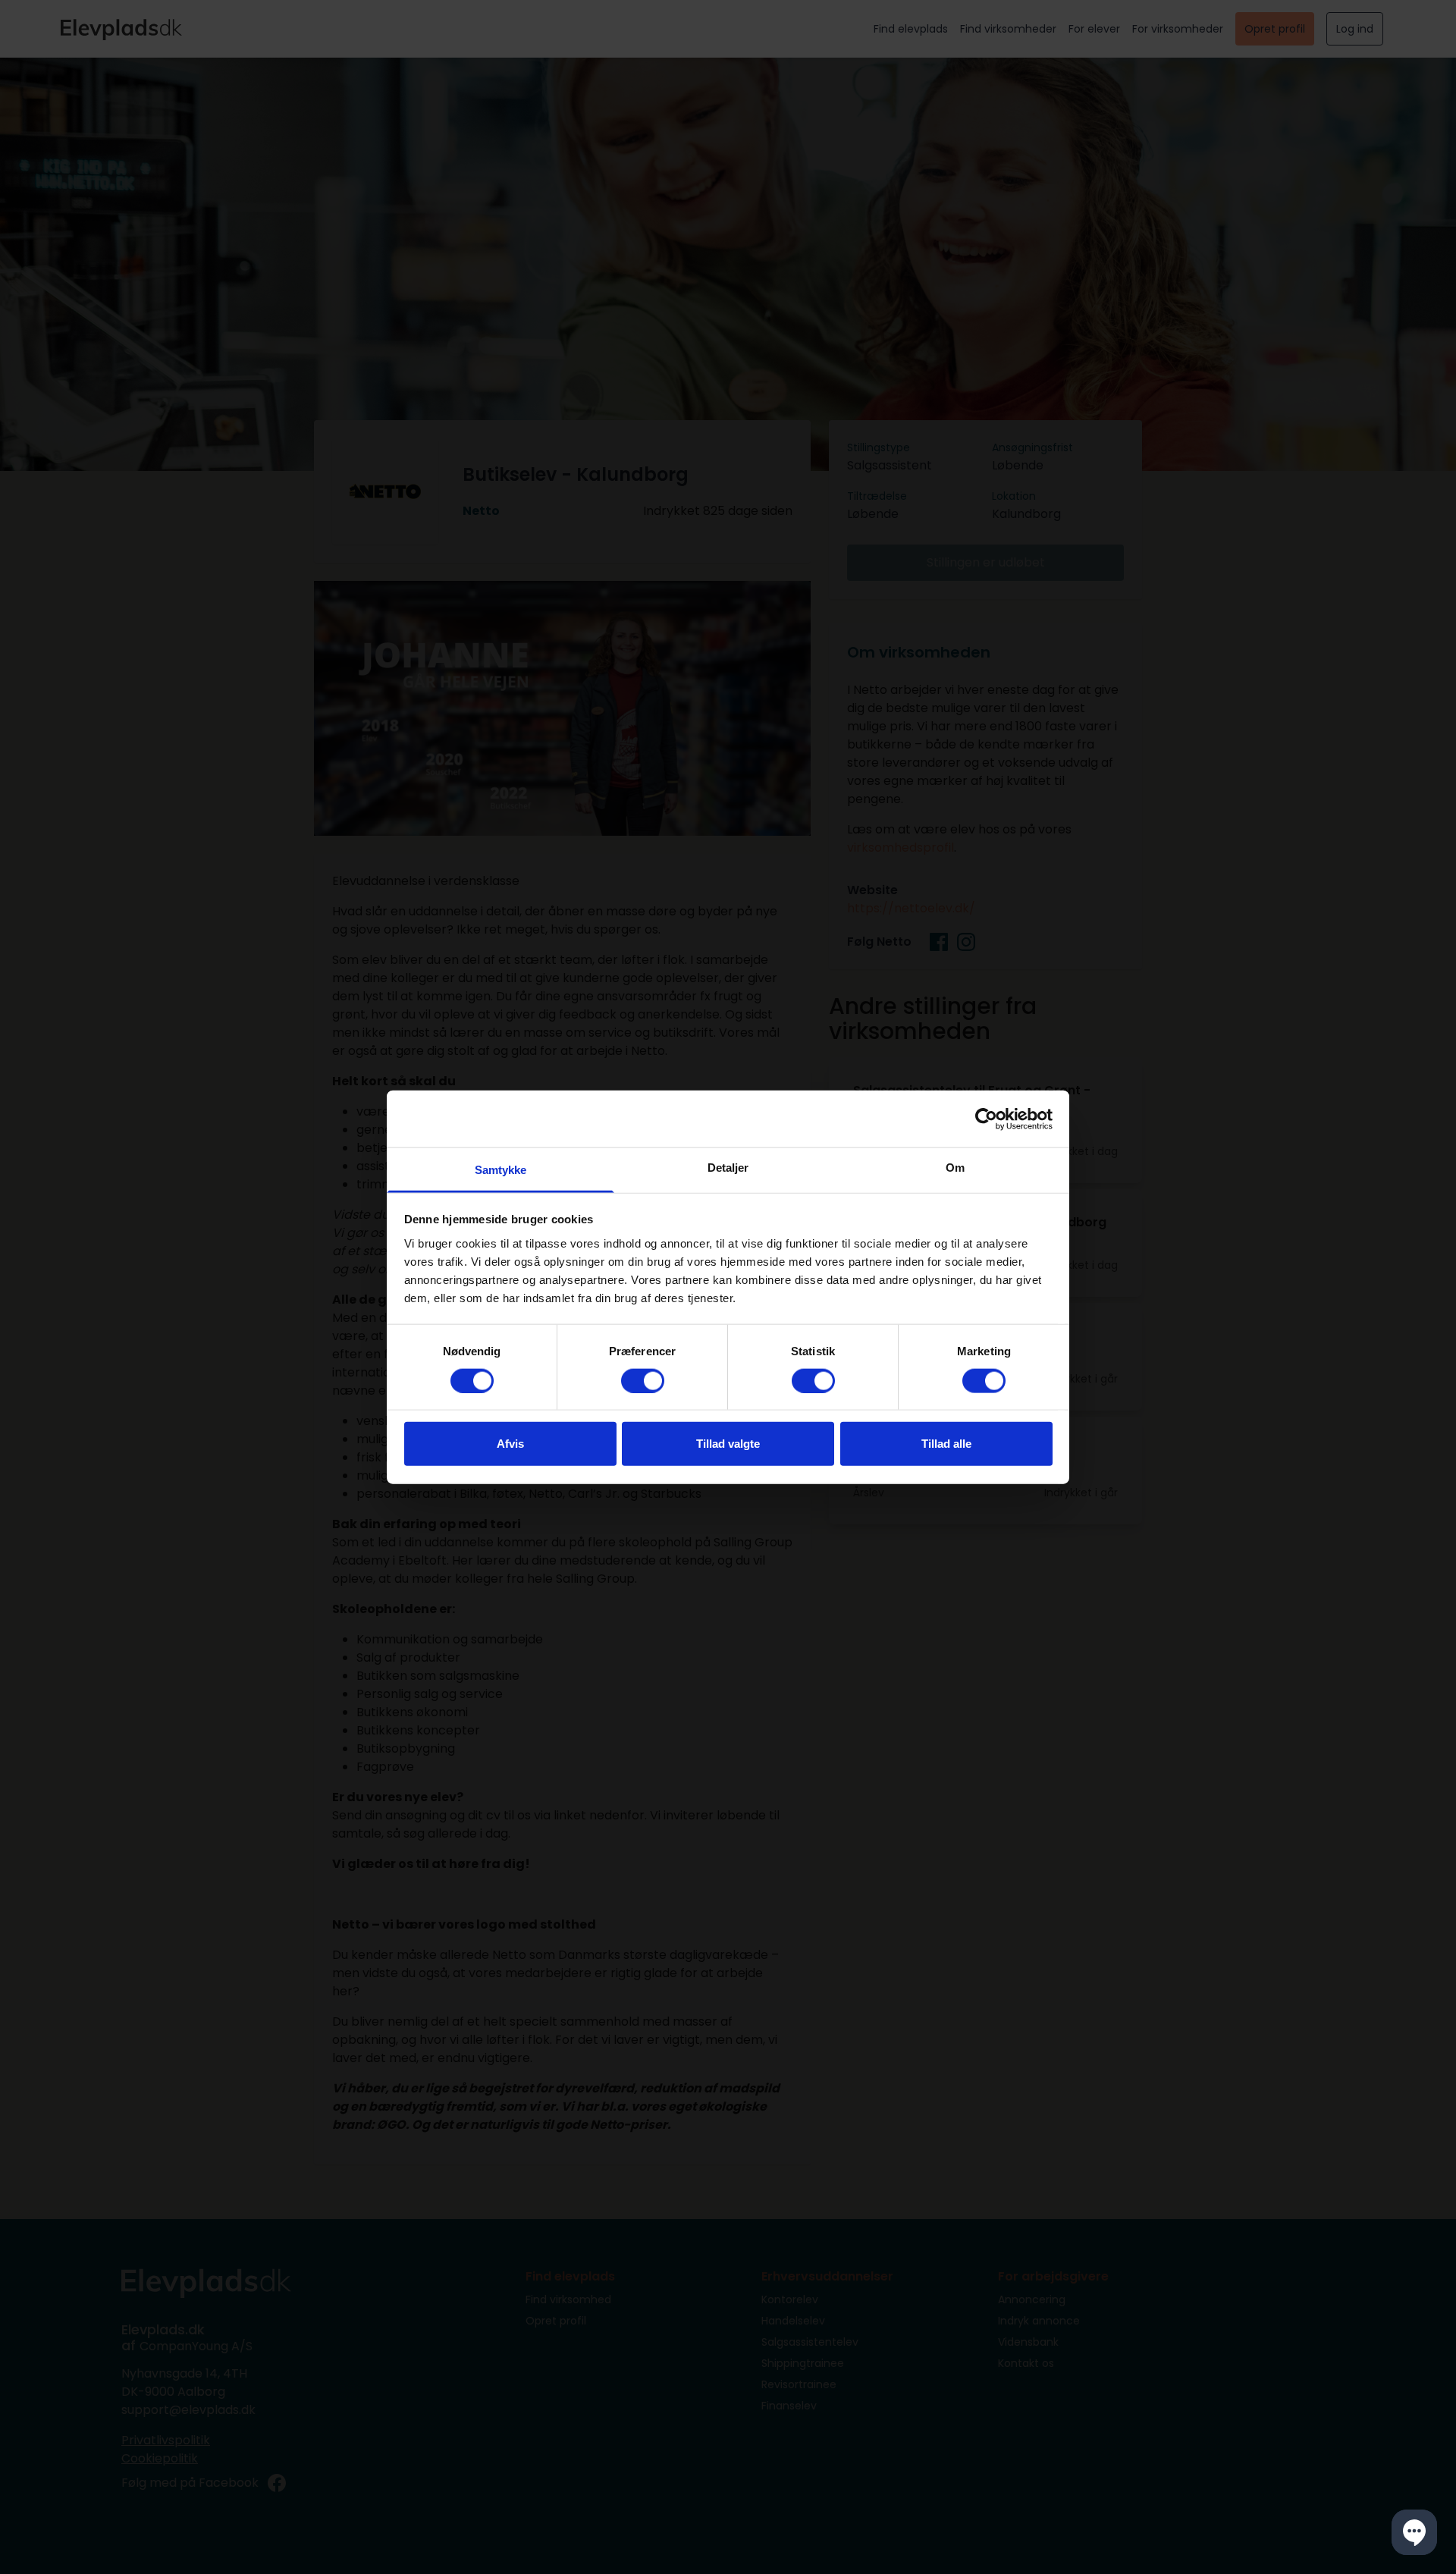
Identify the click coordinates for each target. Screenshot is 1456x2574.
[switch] (643, 1380)
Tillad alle (946, 1444)
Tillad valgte (728, 1444)
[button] (1414, 2532)
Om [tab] (955, 1168)
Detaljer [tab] (728, 1168)
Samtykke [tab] (501, 1170)
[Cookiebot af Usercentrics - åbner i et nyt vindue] (986, 1119)
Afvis (510, 1444)
